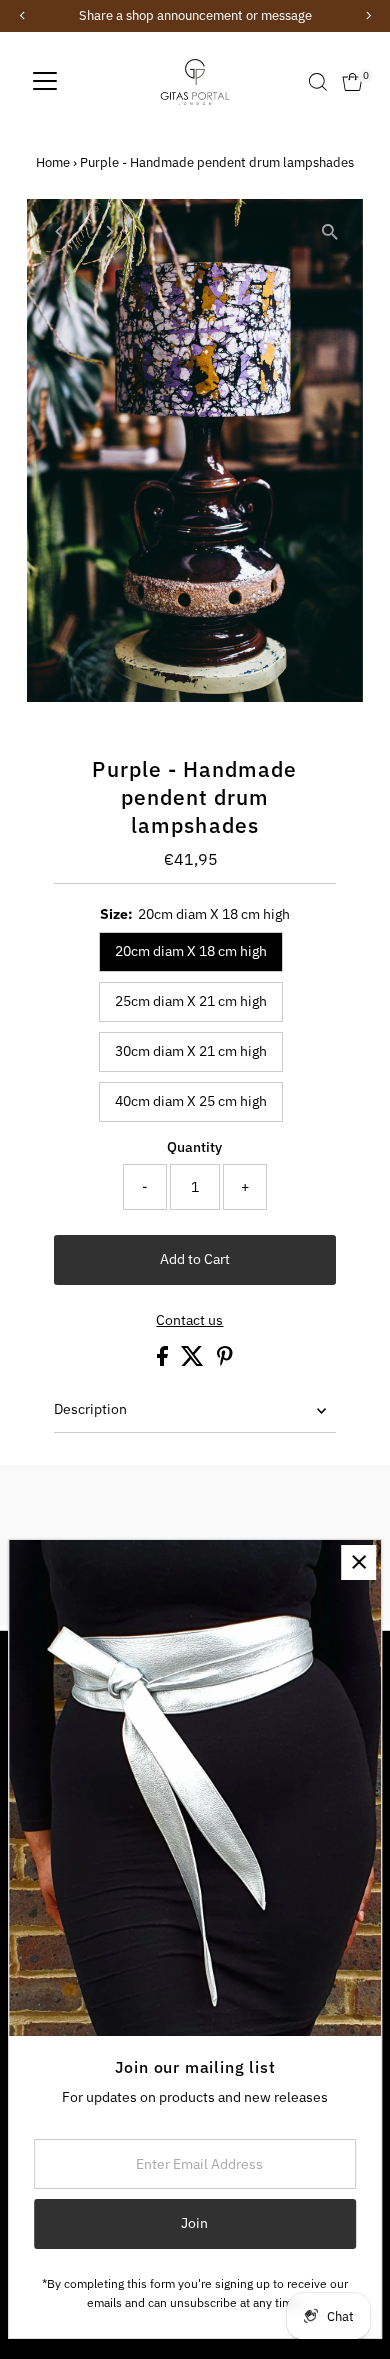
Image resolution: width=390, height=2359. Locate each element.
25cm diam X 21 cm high (191, 1001)
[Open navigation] (45, 82)
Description (90, 1409)
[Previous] (59, 231)
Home (53, 162)
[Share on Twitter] (194, 1361)
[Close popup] (358, 1562)
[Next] (108, 231)
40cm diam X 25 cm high (191, 1101)
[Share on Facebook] (164, 1361)
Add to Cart (195, 1259)
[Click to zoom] (330, 231)
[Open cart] (352, 82)
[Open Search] (318, 82)
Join (194, 2223)
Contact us (189, 1321)
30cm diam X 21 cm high (191, 1051)
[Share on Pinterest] (225, 1361)
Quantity (194, 1147)
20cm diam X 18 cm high (191, 951)
